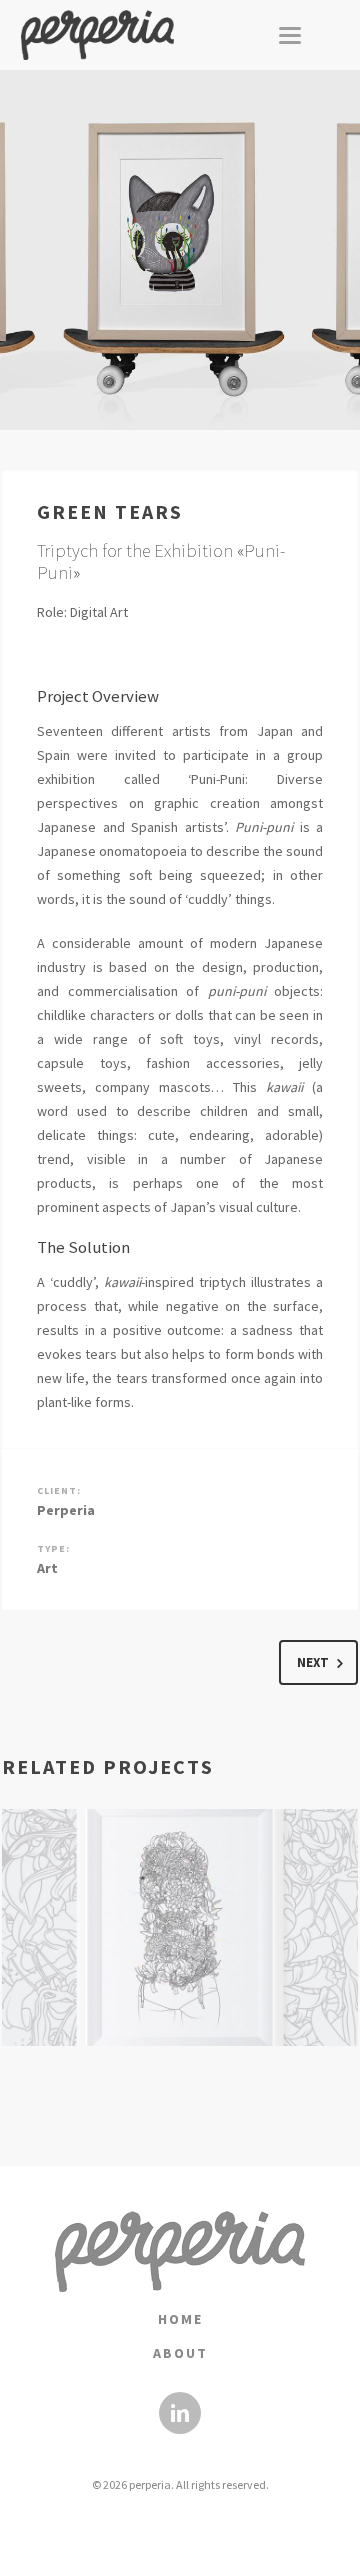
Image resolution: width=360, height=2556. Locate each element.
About (180, 2353)
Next (313, 1662)
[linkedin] (180, 2413)
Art (47, 1568)
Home (180, 2319)
